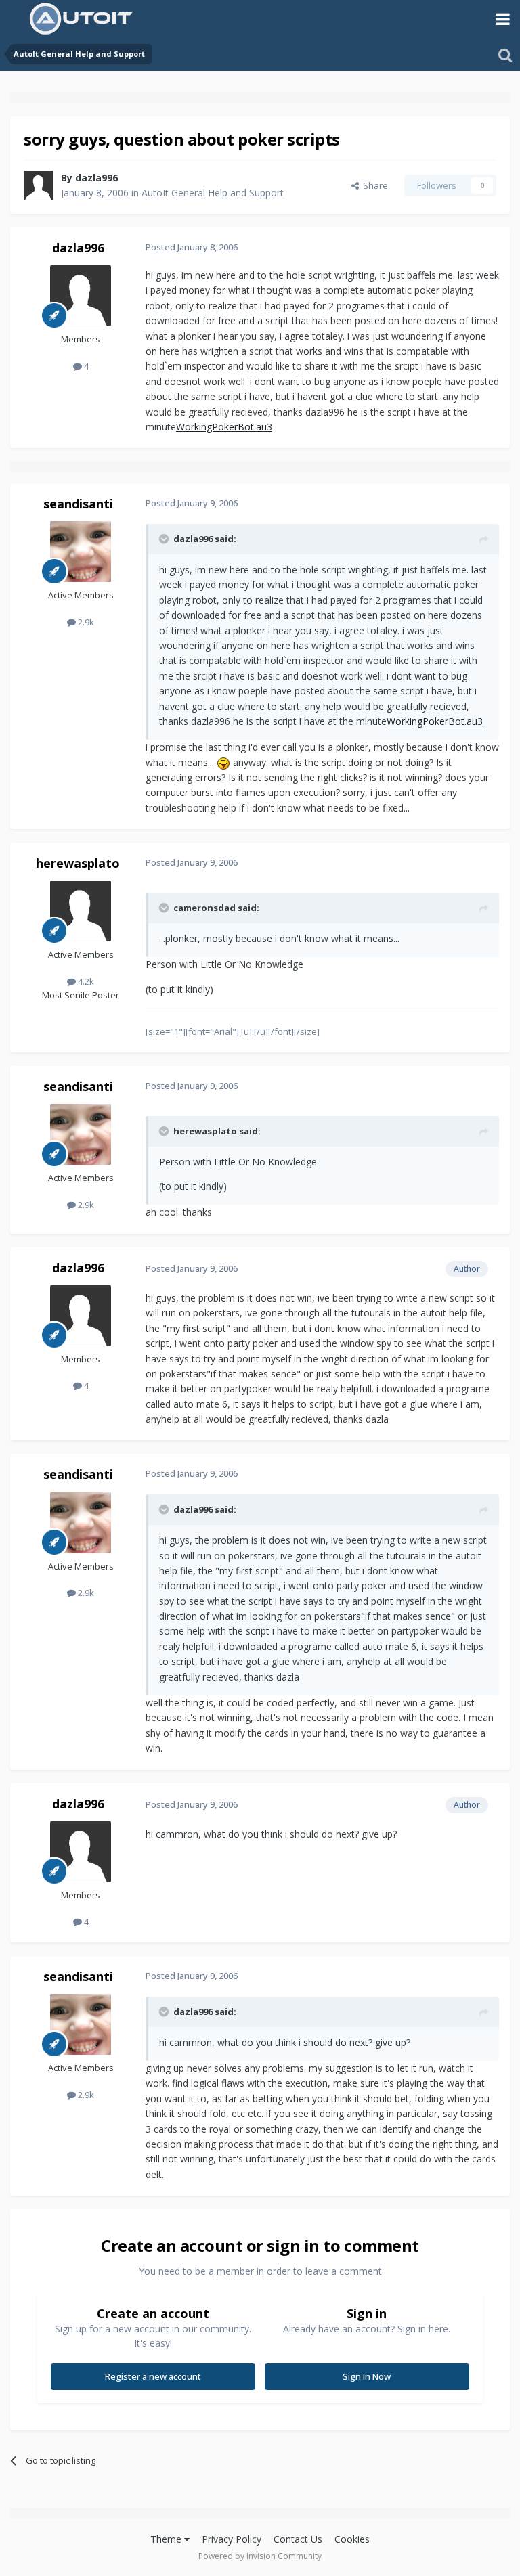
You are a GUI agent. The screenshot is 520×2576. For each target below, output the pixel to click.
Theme (167, 2539)
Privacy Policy (232, 2539)
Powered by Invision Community (260, 2556)
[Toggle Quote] (165, 539)
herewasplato (78, 863)
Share (373, 185)
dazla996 (96, 178)
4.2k (85, 981)
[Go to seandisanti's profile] (81, 552)
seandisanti (78, 504)
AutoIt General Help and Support (213, 193)
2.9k (85, 622)
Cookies (352, 2539)
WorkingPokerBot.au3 (224, 427)
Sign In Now (367, 2376)
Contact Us (298, 2539)
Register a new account (153, 2376)
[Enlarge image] (223, 762)
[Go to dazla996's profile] (39, 185)
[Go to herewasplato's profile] (81, 911)
